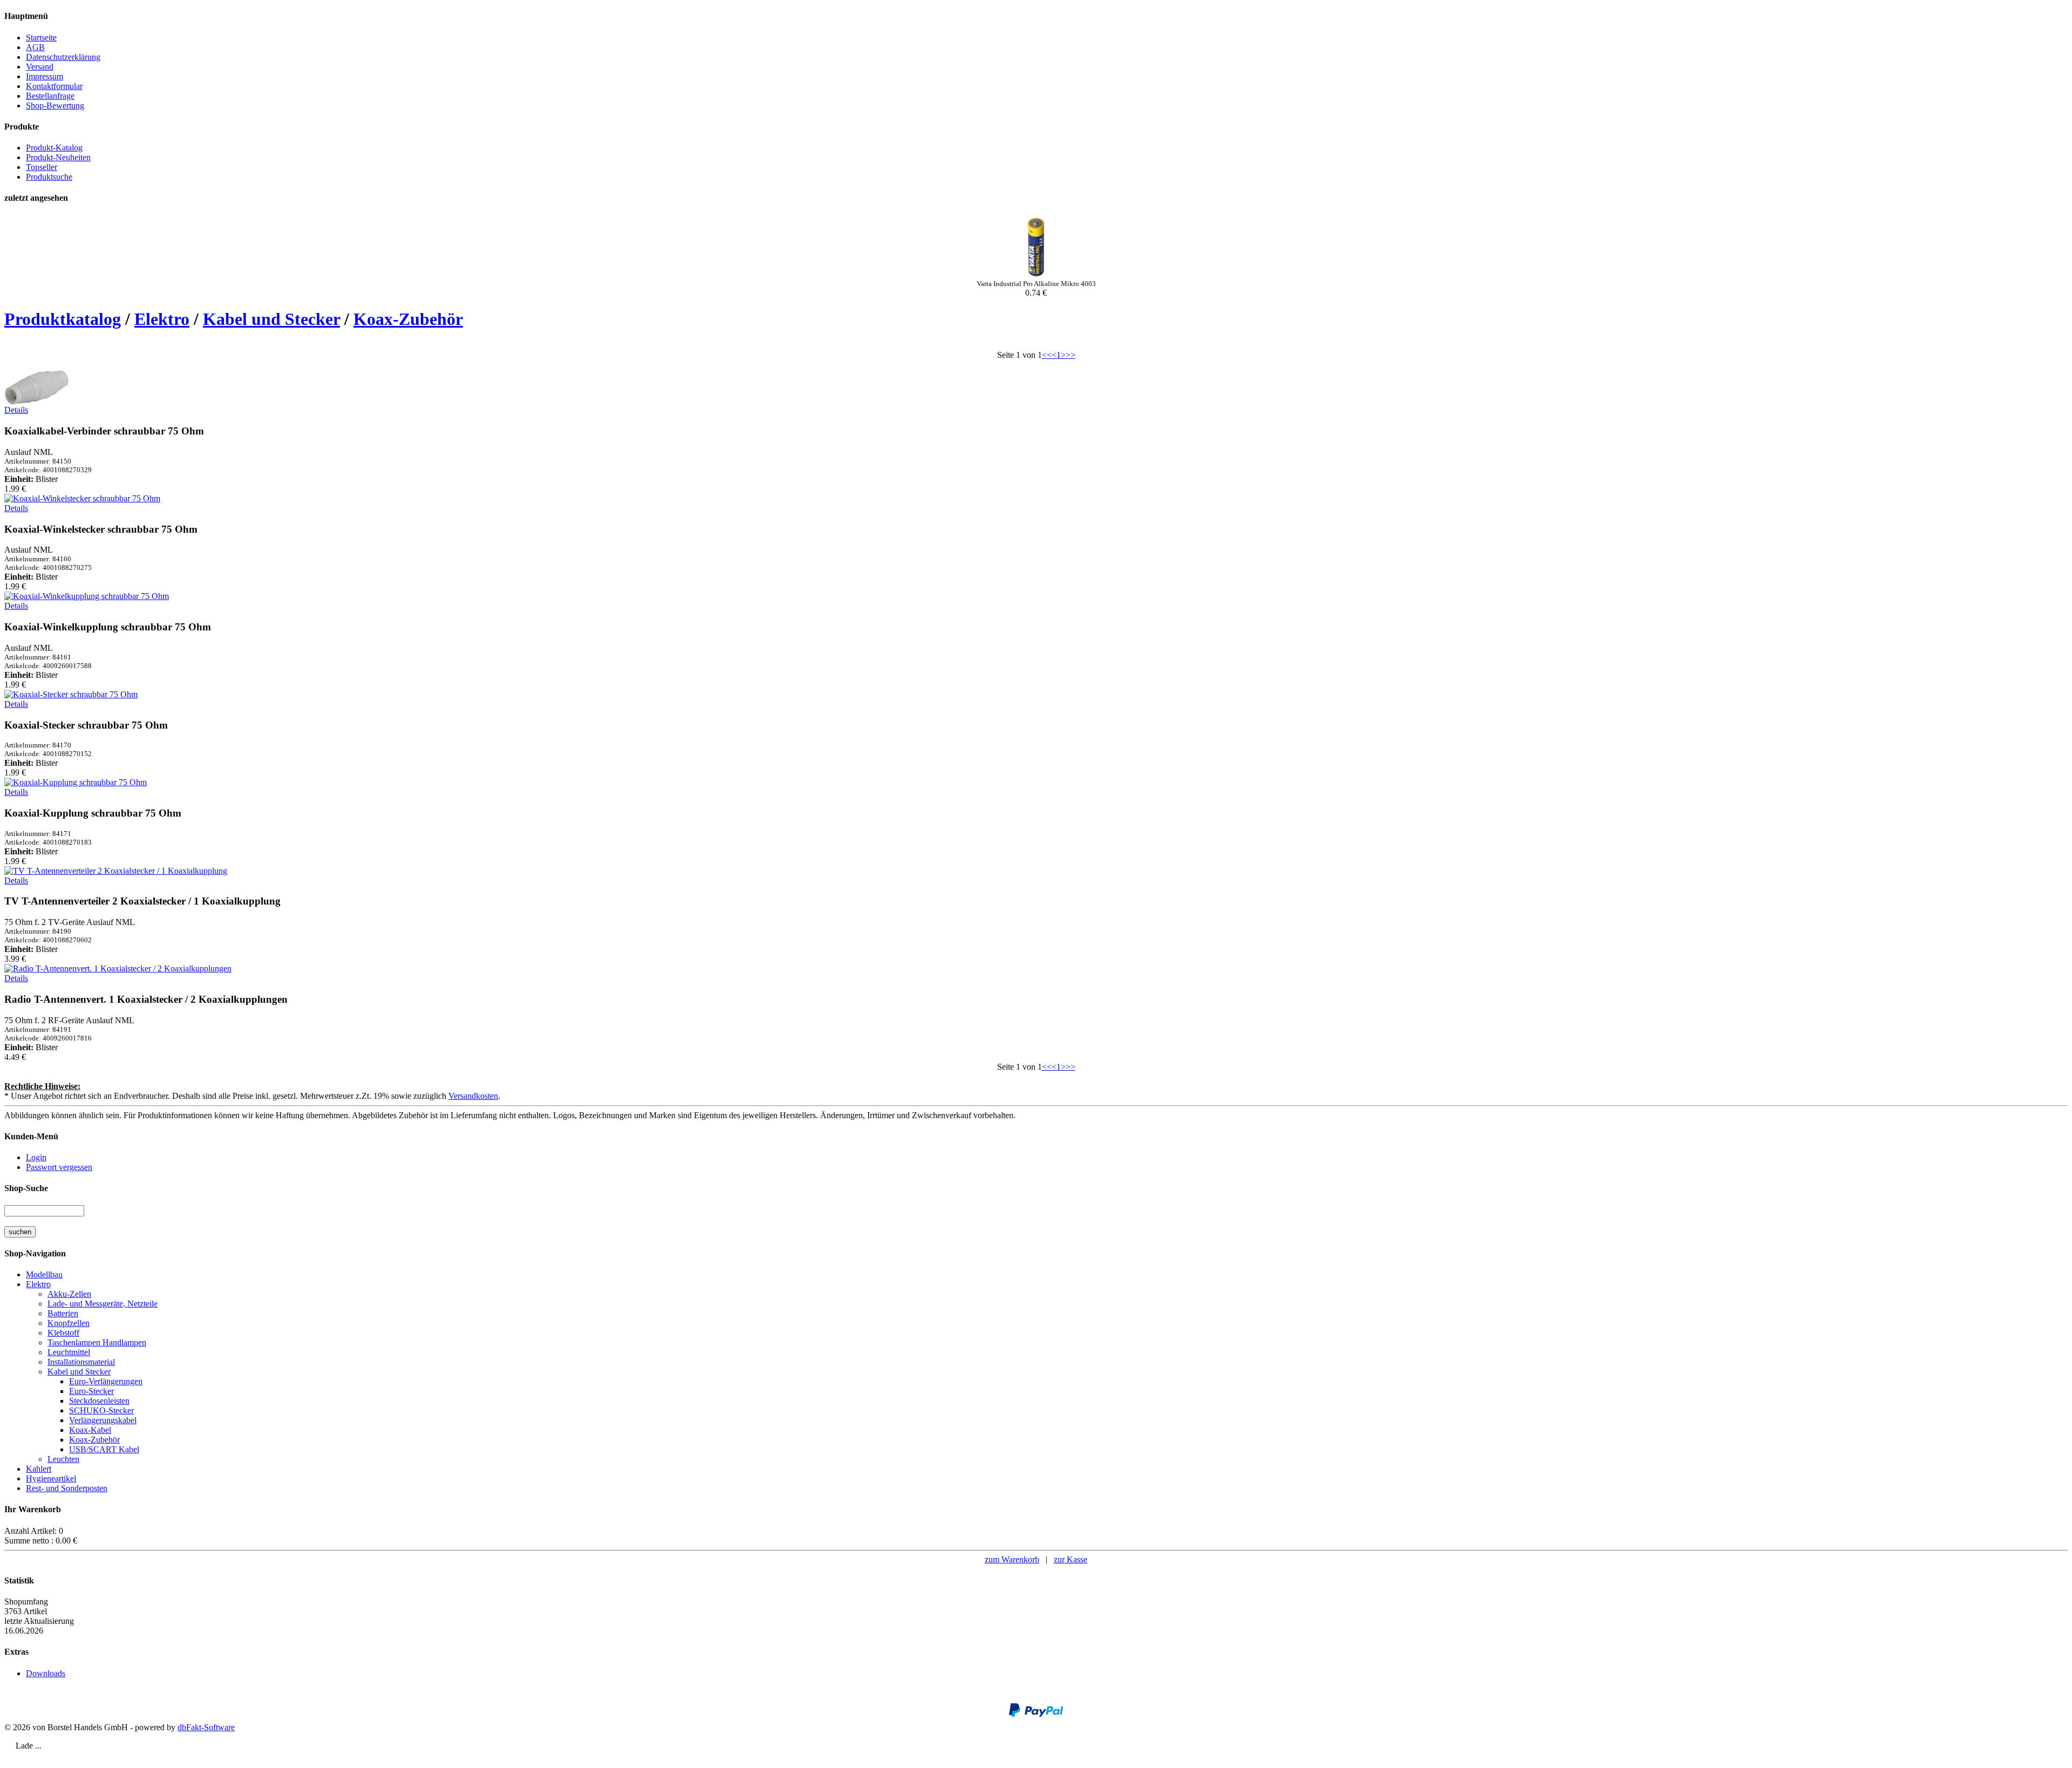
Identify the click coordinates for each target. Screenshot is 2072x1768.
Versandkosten (473, 1096)
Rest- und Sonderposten (67, 1488)
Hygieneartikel (51, 1478)
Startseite (41, 38)
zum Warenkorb (1012, 1559)
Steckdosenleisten (99, 1401)
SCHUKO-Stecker (101, 1410)
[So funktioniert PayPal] (1036, 1714)
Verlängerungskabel (103, 1420)
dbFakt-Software (206, 1727)
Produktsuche (49, 177)
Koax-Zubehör (408, 319)
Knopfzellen (69, 1323)
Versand (40, 67)
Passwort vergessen (59, 1167)
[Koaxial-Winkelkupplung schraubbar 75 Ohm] (87, 596)
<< (1047, 355)
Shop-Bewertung (55, 106)
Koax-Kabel (90, 1430)
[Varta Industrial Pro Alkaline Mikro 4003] (1036, 277)
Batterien (63, 1313)
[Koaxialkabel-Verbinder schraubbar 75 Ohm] (37, 402)
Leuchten (63, 1459)
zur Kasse (1071, 1559)
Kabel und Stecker (271, 319)
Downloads (46, 1673)
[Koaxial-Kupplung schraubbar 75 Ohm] (76, 782)
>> (1071, 355)
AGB (35, 47)
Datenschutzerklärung (63, 57)
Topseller (42, 167)
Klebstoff (63, 1333)
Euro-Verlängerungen (106, 1381)
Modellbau (44, 1274)
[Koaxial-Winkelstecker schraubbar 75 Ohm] (82, 498)
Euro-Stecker (91, 1391)
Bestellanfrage (50, 96)
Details (16, 410)
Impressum (45, 76)
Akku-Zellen (69, 1294)
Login (36, 1157)
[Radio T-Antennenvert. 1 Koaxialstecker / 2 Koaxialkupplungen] (118, 968)
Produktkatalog (63, 319)
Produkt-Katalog (54, 148)
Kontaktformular (54, 86)
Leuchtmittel (69, 1352)
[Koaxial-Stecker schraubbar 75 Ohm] (71, 694)
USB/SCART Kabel (104, 1449)
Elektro (162, 319)
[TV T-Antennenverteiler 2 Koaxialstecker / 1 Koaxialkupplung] (116, 871)
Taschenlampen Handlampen (97, 1342)
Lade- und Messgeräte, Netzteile (103, 1304)
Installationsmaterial (81, 1362)
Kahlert (39, 1469)
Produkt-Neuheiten (58, 157)
